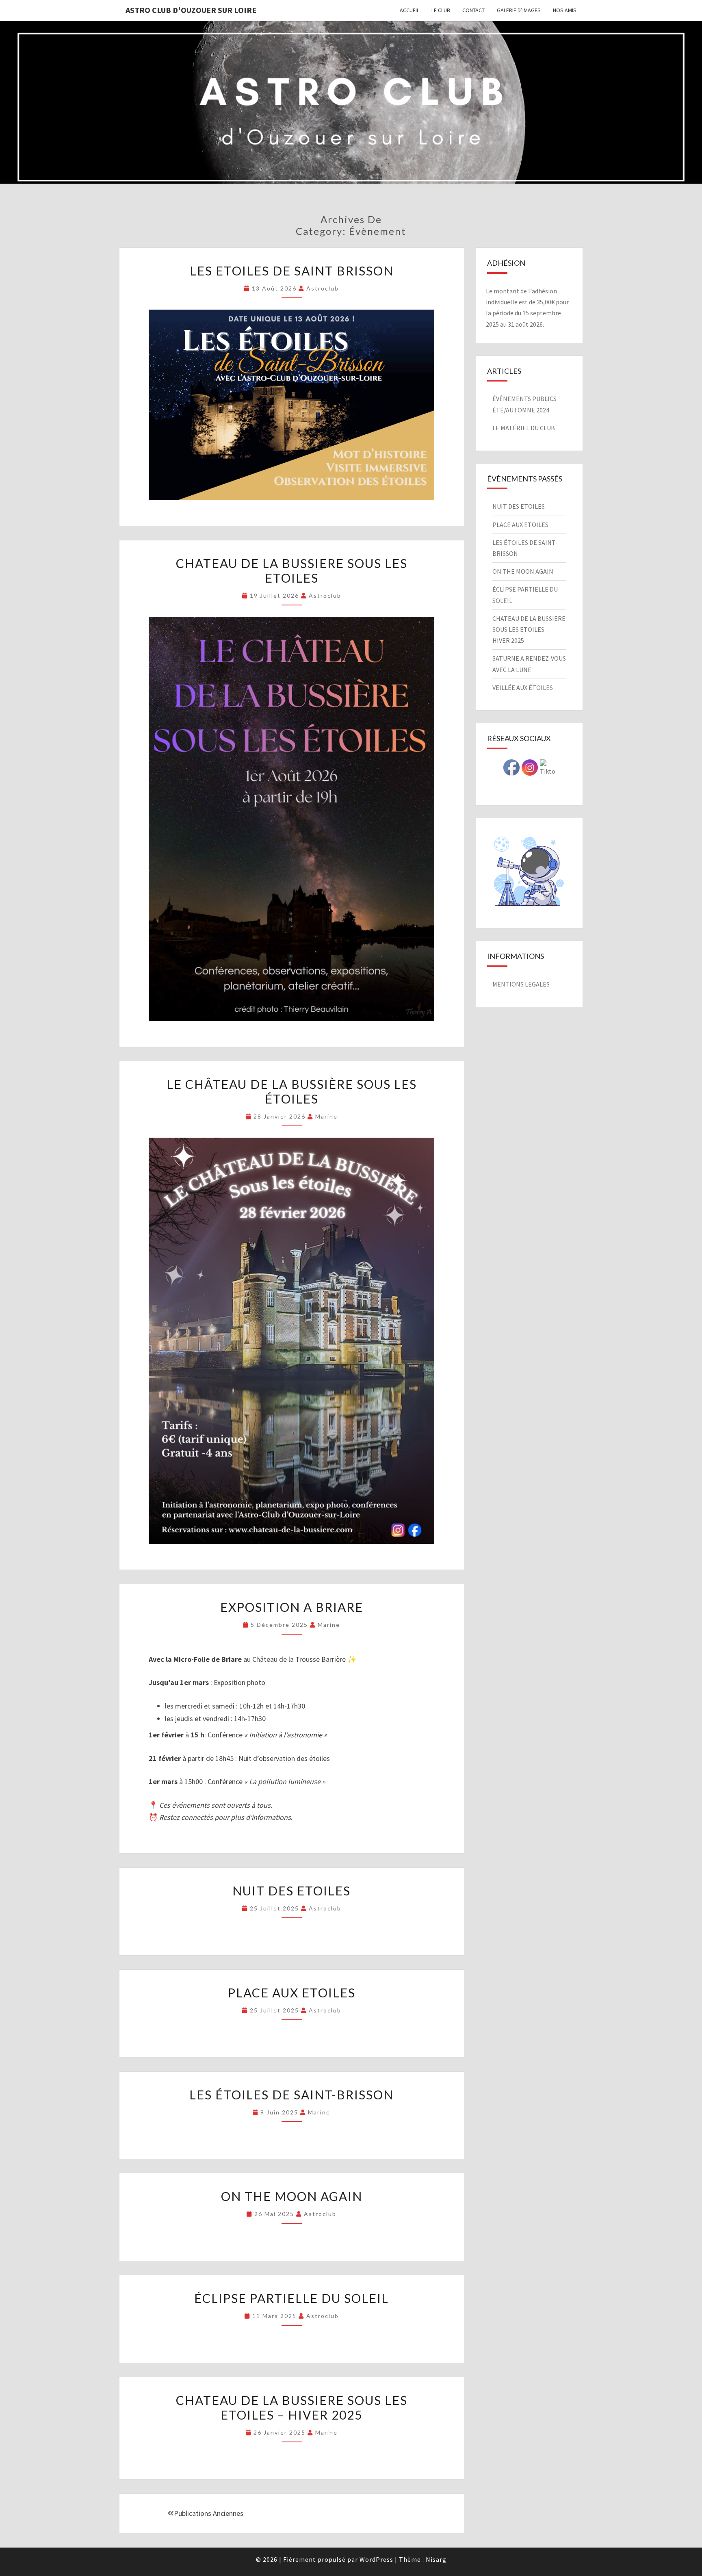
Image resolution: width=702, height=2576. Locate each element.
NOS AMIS (565, 10)
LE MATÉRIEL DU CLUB (524, 428)
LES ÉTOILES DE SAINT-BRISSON (291, 2095)
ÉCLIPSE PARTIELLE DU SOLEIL (291, 2298)
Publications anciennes (209, 2513)
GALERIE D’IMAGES (519, 10)
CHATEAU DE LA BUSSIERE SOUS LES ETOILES (292, 570)
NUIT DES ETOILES (291, 1891)
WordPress (376, 2559)
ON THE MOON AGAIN (292, 2196)
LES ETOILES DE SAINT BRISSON (292, 271)
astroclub (323, 288)
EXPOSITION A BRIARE (292, 1607)
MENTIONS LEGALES (521, 984)
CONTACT (473, 10)
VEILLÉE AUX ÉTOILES (523, 687)
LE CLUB (441, 10)
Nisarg (436, 2559)
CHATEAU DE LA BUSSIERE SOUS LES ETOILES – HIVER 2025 (292, 2407)
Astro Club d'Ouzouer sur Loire (191, 10)
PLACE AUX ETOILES (292, 1993)
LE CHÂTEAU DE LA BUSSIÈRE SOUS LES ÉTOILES (292, 1091)
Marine (326, 1116)
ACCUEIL (409, 10)
